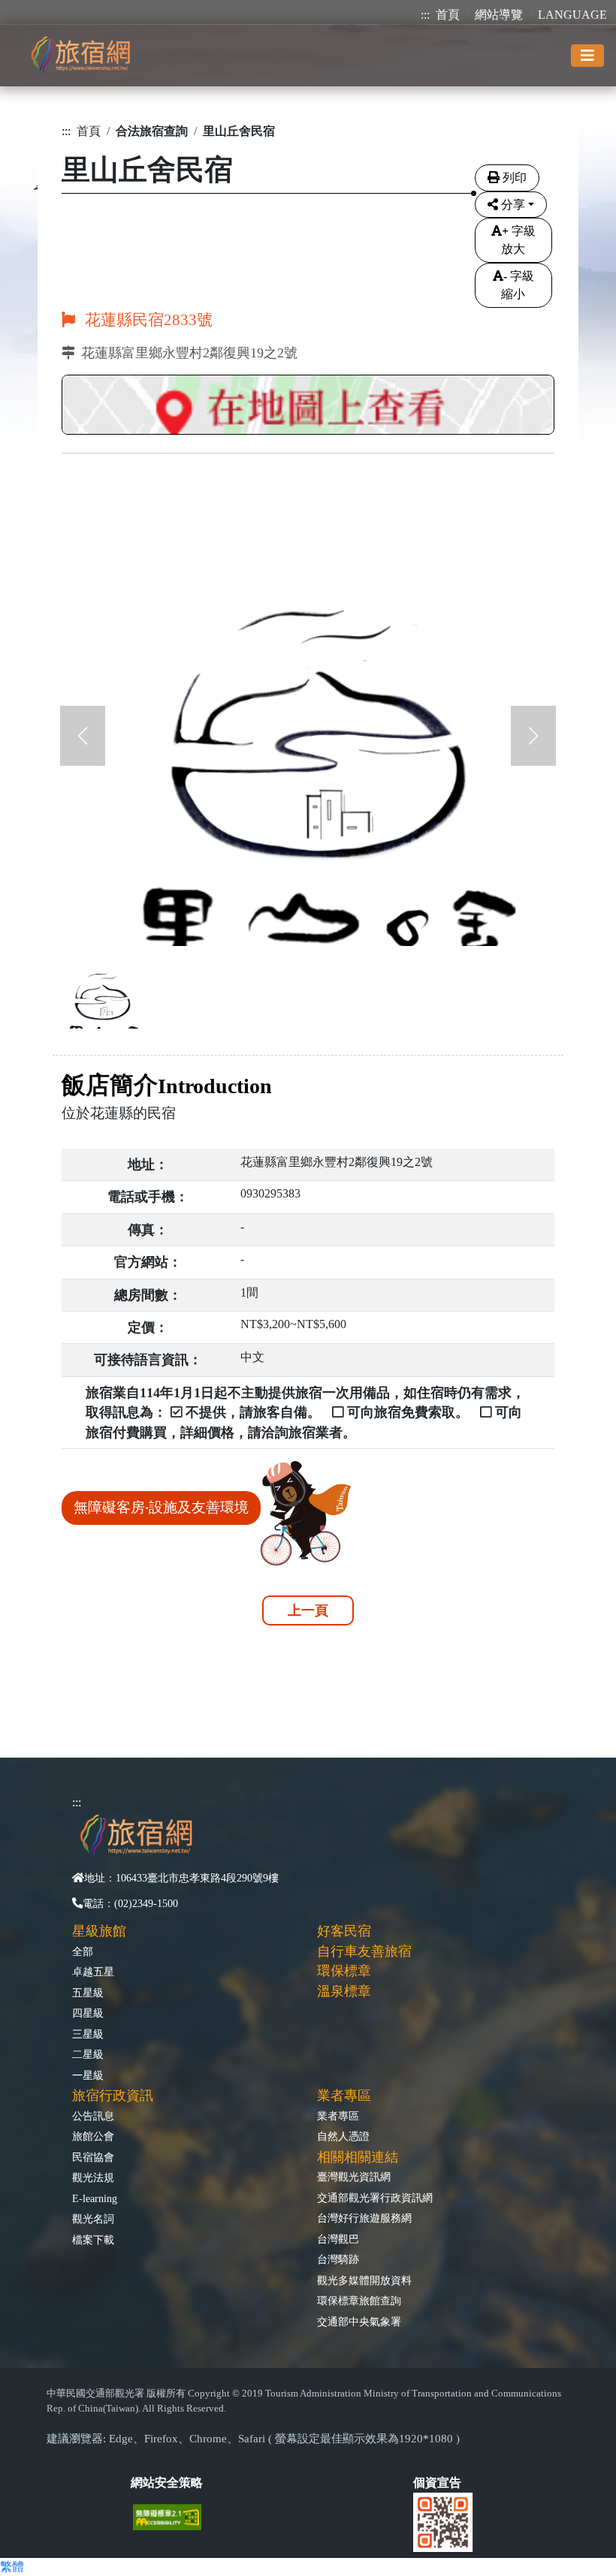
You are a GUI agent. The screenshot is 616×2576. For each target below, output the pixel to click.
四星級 (88, 2013)
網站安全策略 (167, 2483)
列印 (515, 178)
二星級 (88, 2054)
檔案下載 (93, 2240)
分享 (513, 205)
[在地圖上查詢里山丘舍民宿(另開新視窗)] (308, 407)
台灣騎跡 (338, 2259)
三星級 (88, 2034)
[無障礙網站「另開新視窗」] (173, 2516)
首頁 (448, 15)
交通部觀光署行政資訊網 (375, 2198)
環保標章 (344, 1971)
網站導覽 (499, 15)
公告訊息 (93, 2116)
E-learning (95, 2198)
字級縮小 (518, 285)
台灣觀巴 (338, 2239)
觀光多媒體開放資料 (364, 2280)
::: (425, 15)
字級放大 (518, 240)
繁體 (12, 2567)
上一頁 (308, 1610)
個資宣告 (437, 2483)
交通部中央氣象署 (359, 2321)
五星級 (88, 1993)
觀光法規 (93, 2177)
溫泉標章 (344, 1991)
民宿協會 (93, 2157)
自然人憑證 (343, 2136)
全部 (83, 1951)
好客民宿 (344, 1931)
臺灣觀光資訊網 (354, 2177)
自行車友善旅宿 (364, 1951)
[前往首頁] (80, 55)
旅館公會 (93, 2136)
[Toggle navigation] (587, 56)
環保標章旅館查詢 (359, 2300)
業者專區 (338, 2116)
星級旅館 (99, 1931)
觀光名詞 (93, 2219)
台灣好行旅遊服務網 (364, 2218)
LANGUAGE (572, 15)
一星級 (88, 2075)
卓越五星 (93, 1972)
